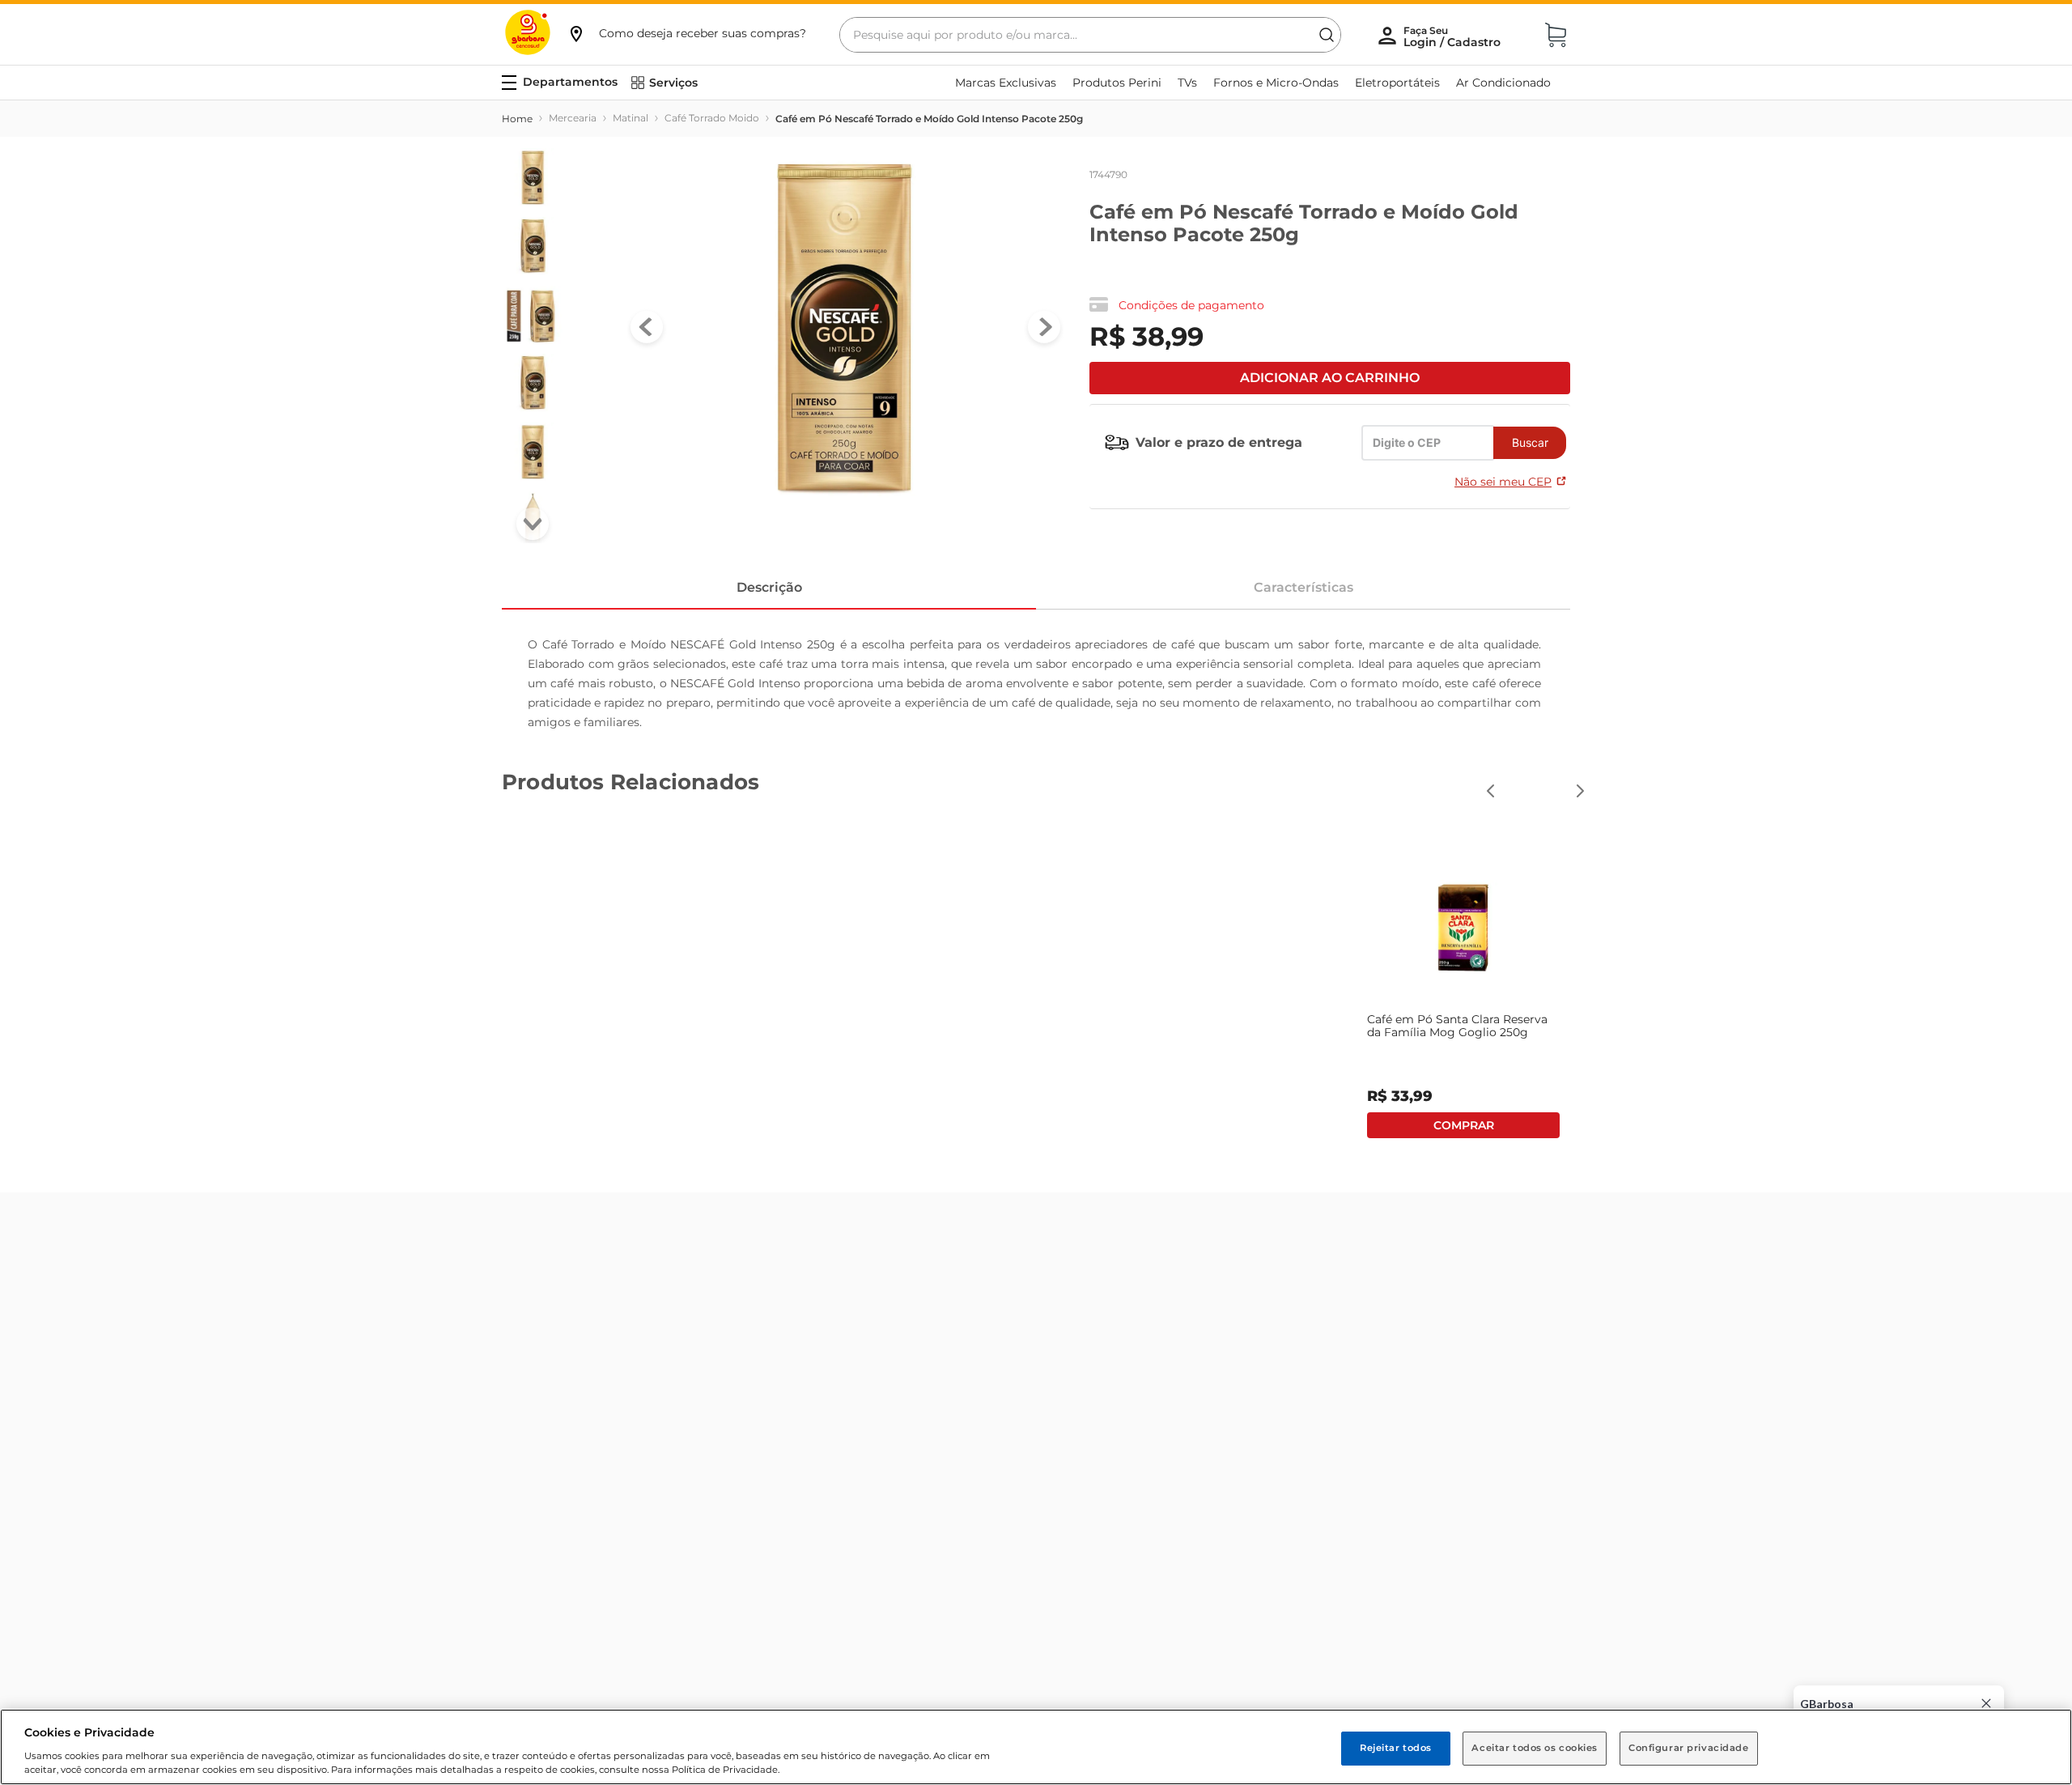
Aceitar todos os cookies (1535, 1748)
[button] (686, 33)
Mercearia (573, 118)
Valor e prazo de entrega (1219, 442)
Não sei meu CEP (1503, 482)
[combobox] (1090, 35)
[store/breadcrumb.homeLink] (517, 119)
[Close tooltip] (1986, 1703)
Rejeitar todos (1396, 1748)
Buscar (1530, 442)
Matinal (631, 118)
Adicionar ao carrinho (1330, 378)
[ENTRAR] (1454, 36)
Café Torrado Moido (712, 118)
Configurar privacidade (1689, 1748)
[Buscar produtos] (1327, 35)
